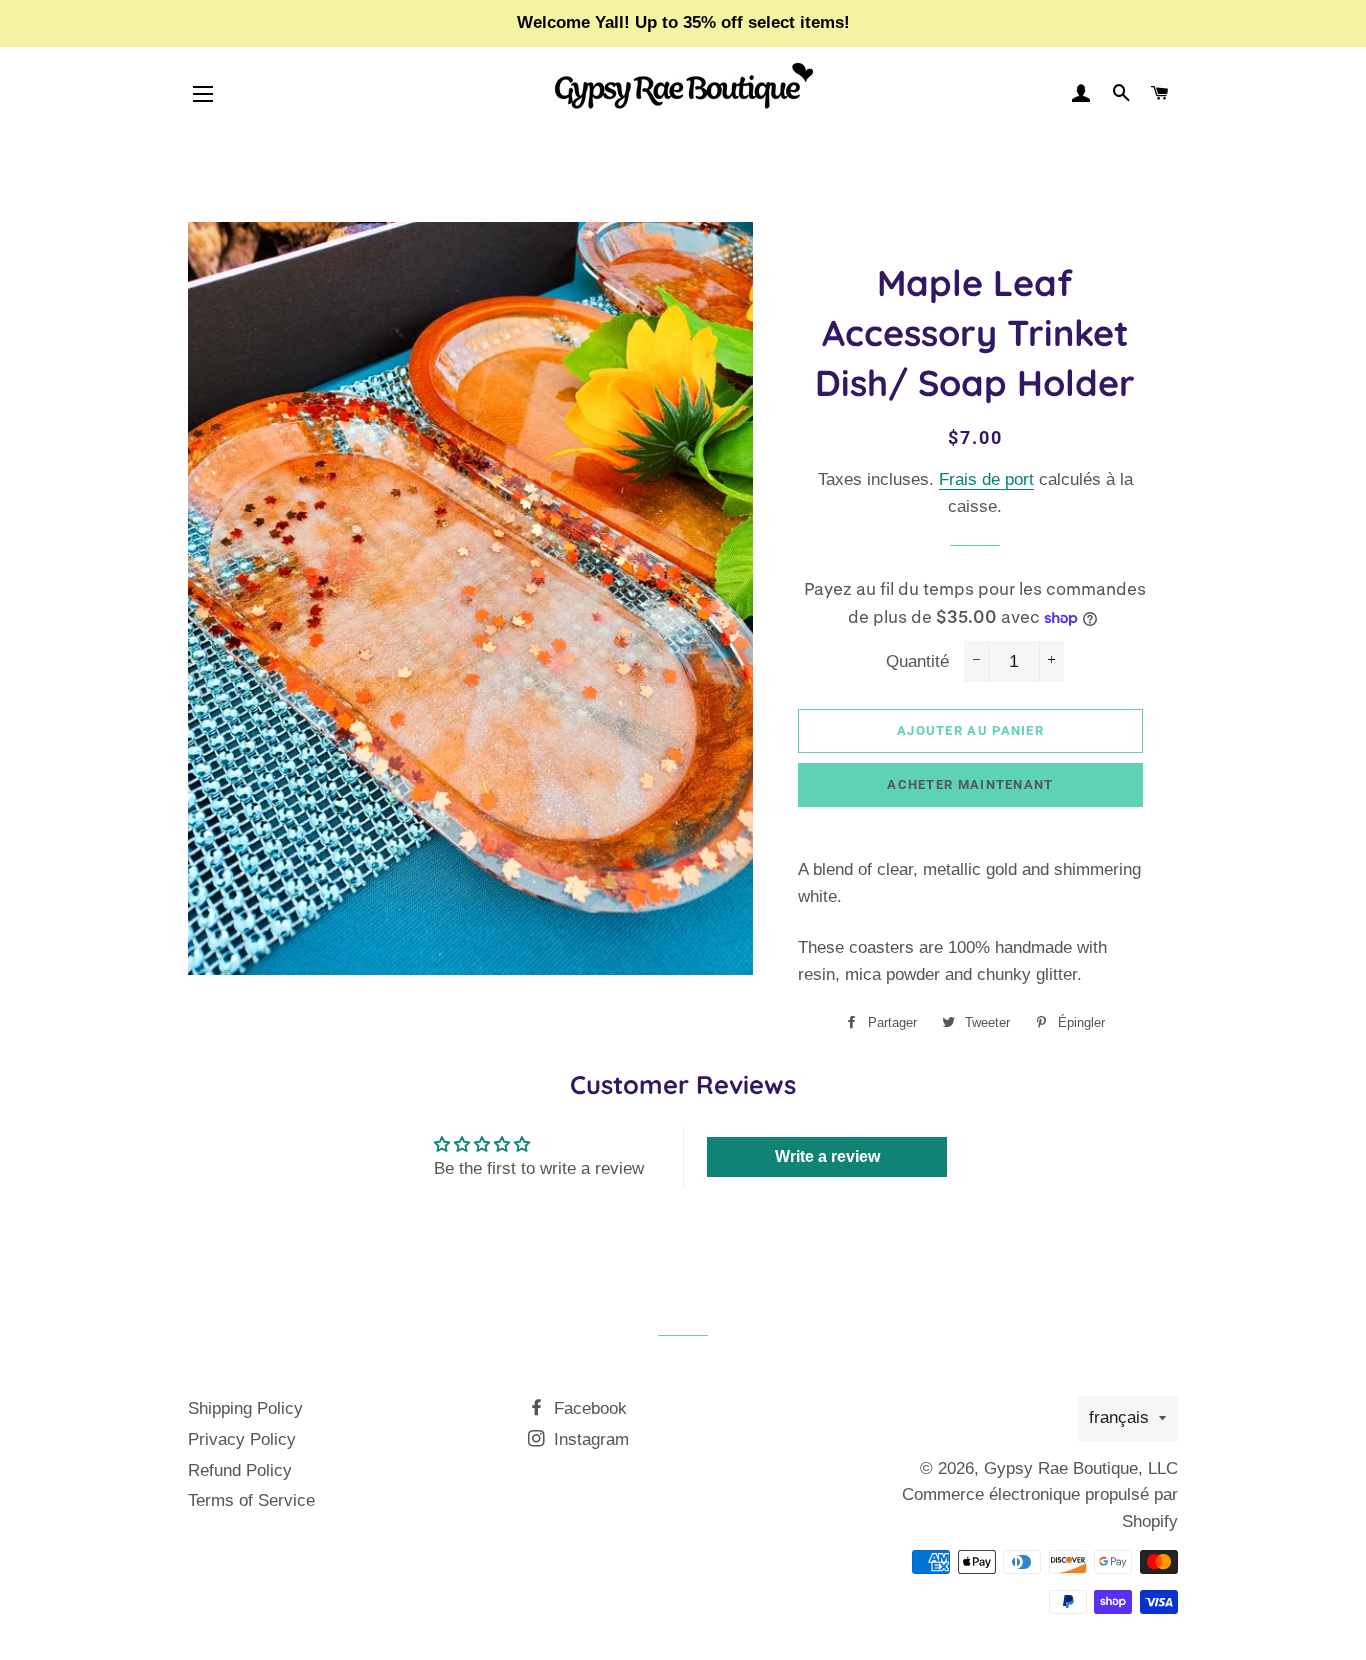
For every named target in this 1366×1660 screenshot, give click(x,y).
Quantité (917, 661)
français (1119, 1417)
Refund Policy (240, 1470)
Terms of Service (251, 1500)
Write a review (827, 1156)
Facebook (588, 1408)
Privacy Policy (242, 1439)
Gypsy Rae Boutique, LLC (1081, 1468)
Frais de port (986, 479)
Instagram (589, 1439)
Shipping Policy (245, 1408)
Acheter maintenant (970, 784)
